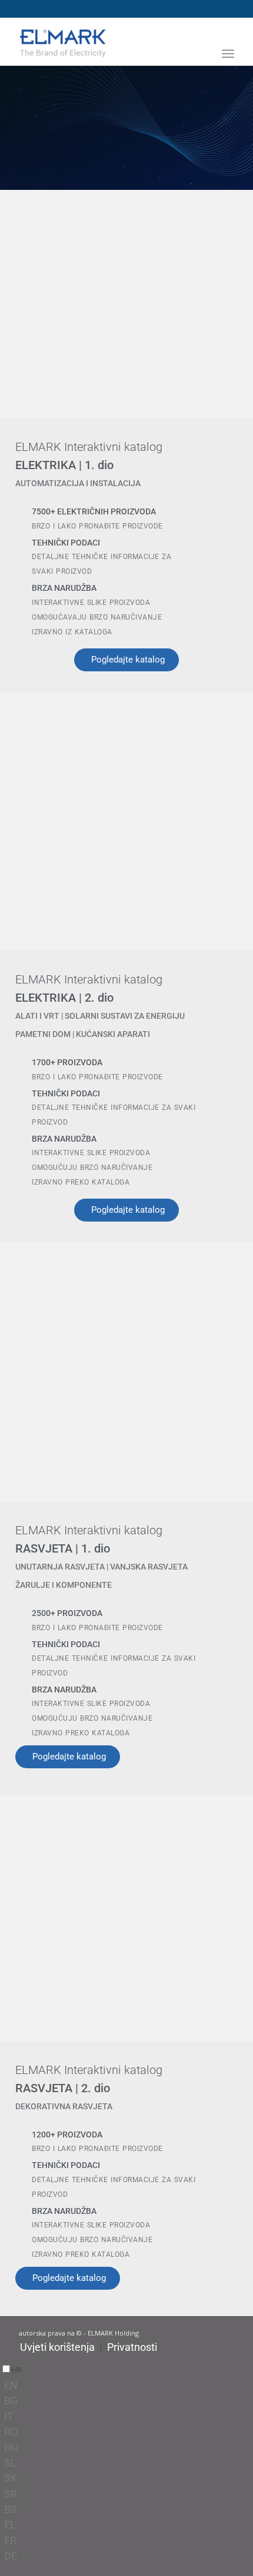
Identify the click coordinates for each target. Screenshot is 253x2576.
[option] (129, 2386)
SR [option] (11, 2494)
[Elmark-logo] (105, 42)
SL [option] (10, 2463)
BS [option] (11, 2509)
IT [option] (9, 2416)
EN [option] (11, 2385)
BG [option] (11, 2401)
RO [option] (11, 2432)
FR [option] (10, 2540)
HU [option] (11, 2447)
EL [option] (10, 2525)
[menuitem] (228, 71)
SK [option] (11, 2478)
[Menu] (228, 53)
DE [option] (11, 2556)
